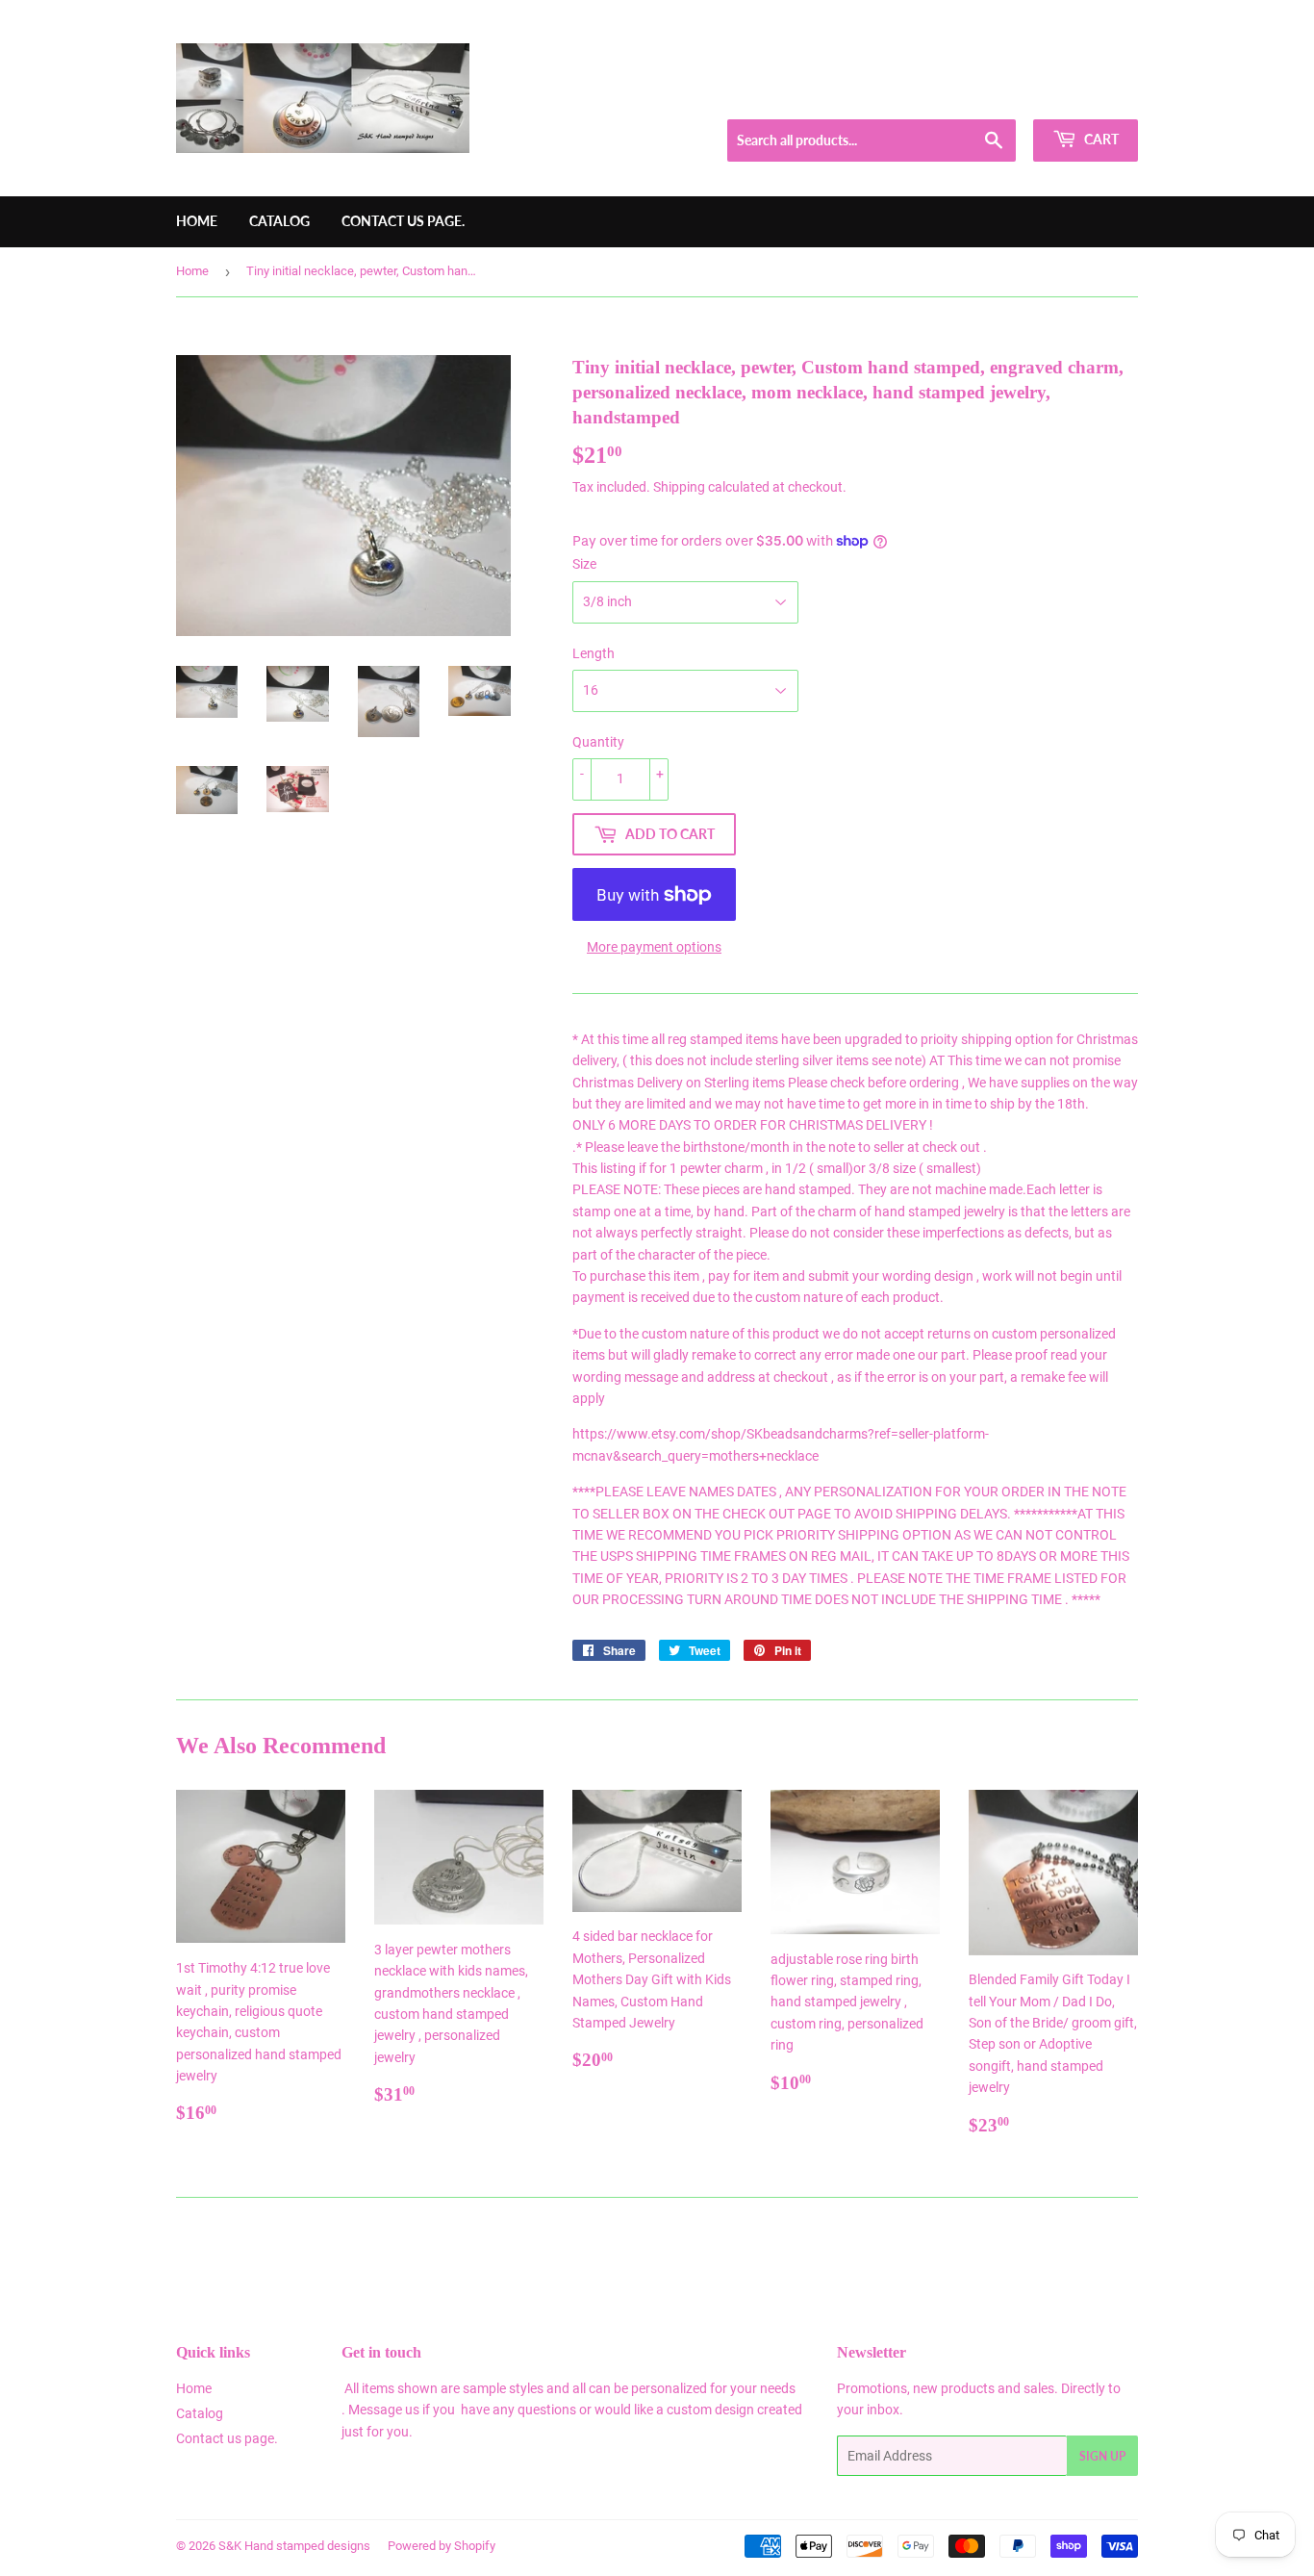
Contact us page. (403, 221)
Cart (1100, 139)
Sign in (1000, 95)
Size (584, 564)
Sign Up (1102, 2456)
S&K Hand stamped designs (294, 2546)
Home (197, 221)
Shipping (679, 487)
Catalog (279, 221)
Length (594, 653)
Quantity (598, 742)
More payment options (654, 947)
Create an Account (1091, 95)
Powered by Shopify (442, 2546)
